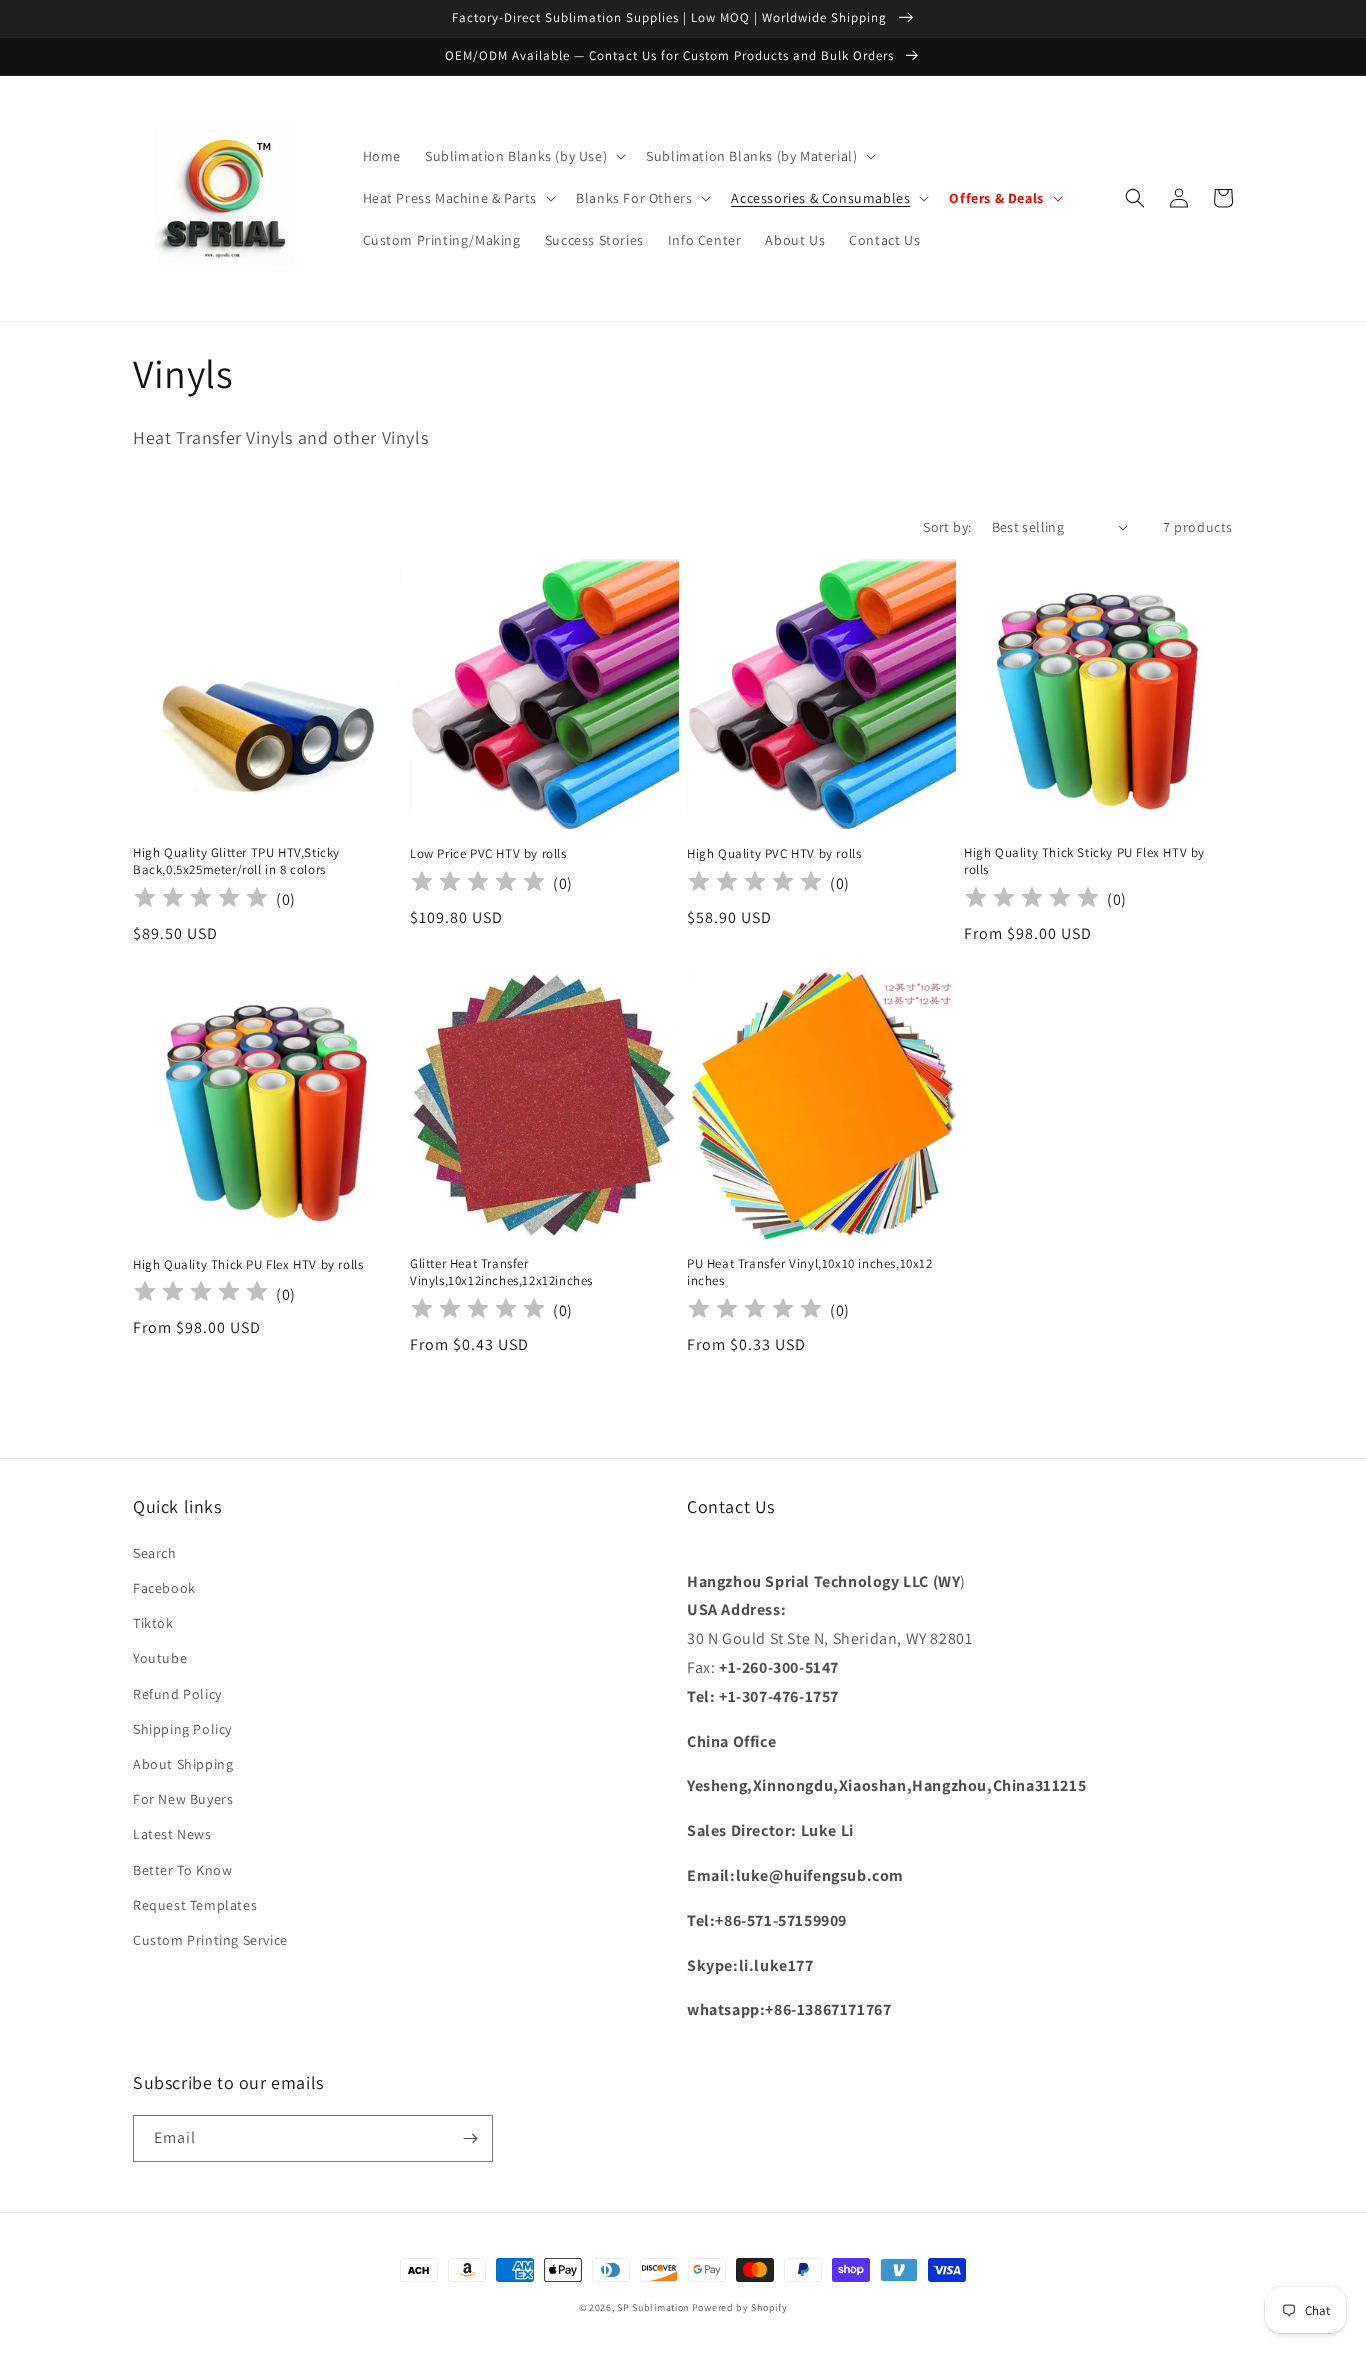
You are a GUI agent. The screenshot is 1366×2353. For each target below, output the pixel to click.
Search (155, 1553)
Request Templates (195, 1905)
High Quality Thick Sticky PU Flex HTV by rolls (1084, 861)
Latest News (172, 1834)
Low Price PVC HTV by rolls (488, 854)
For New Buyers (183, 1799)
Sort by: (947, 527)
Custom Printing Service (210, 1940)
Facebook (164, 1588)
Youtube (160, 1658)
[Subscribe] (470, 2138)
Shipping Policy (182, 1729)
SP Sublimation (653, 2307)
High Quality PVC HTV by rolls (774, 854)
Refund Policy (177, 1694)
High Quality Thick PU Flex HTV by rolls (248, 1265)
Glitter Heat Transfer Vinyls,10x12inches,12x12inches (501, 1272)
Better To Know (182, 1870)
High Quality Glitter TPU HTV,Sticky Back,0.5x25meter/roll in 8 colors (236, 861)
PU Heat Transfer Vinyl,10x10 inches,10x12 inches (810, 1272)
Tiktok (153, 1623)
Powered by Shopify (740, 2307)
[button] (523, 156)
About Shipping (183, 1764)
